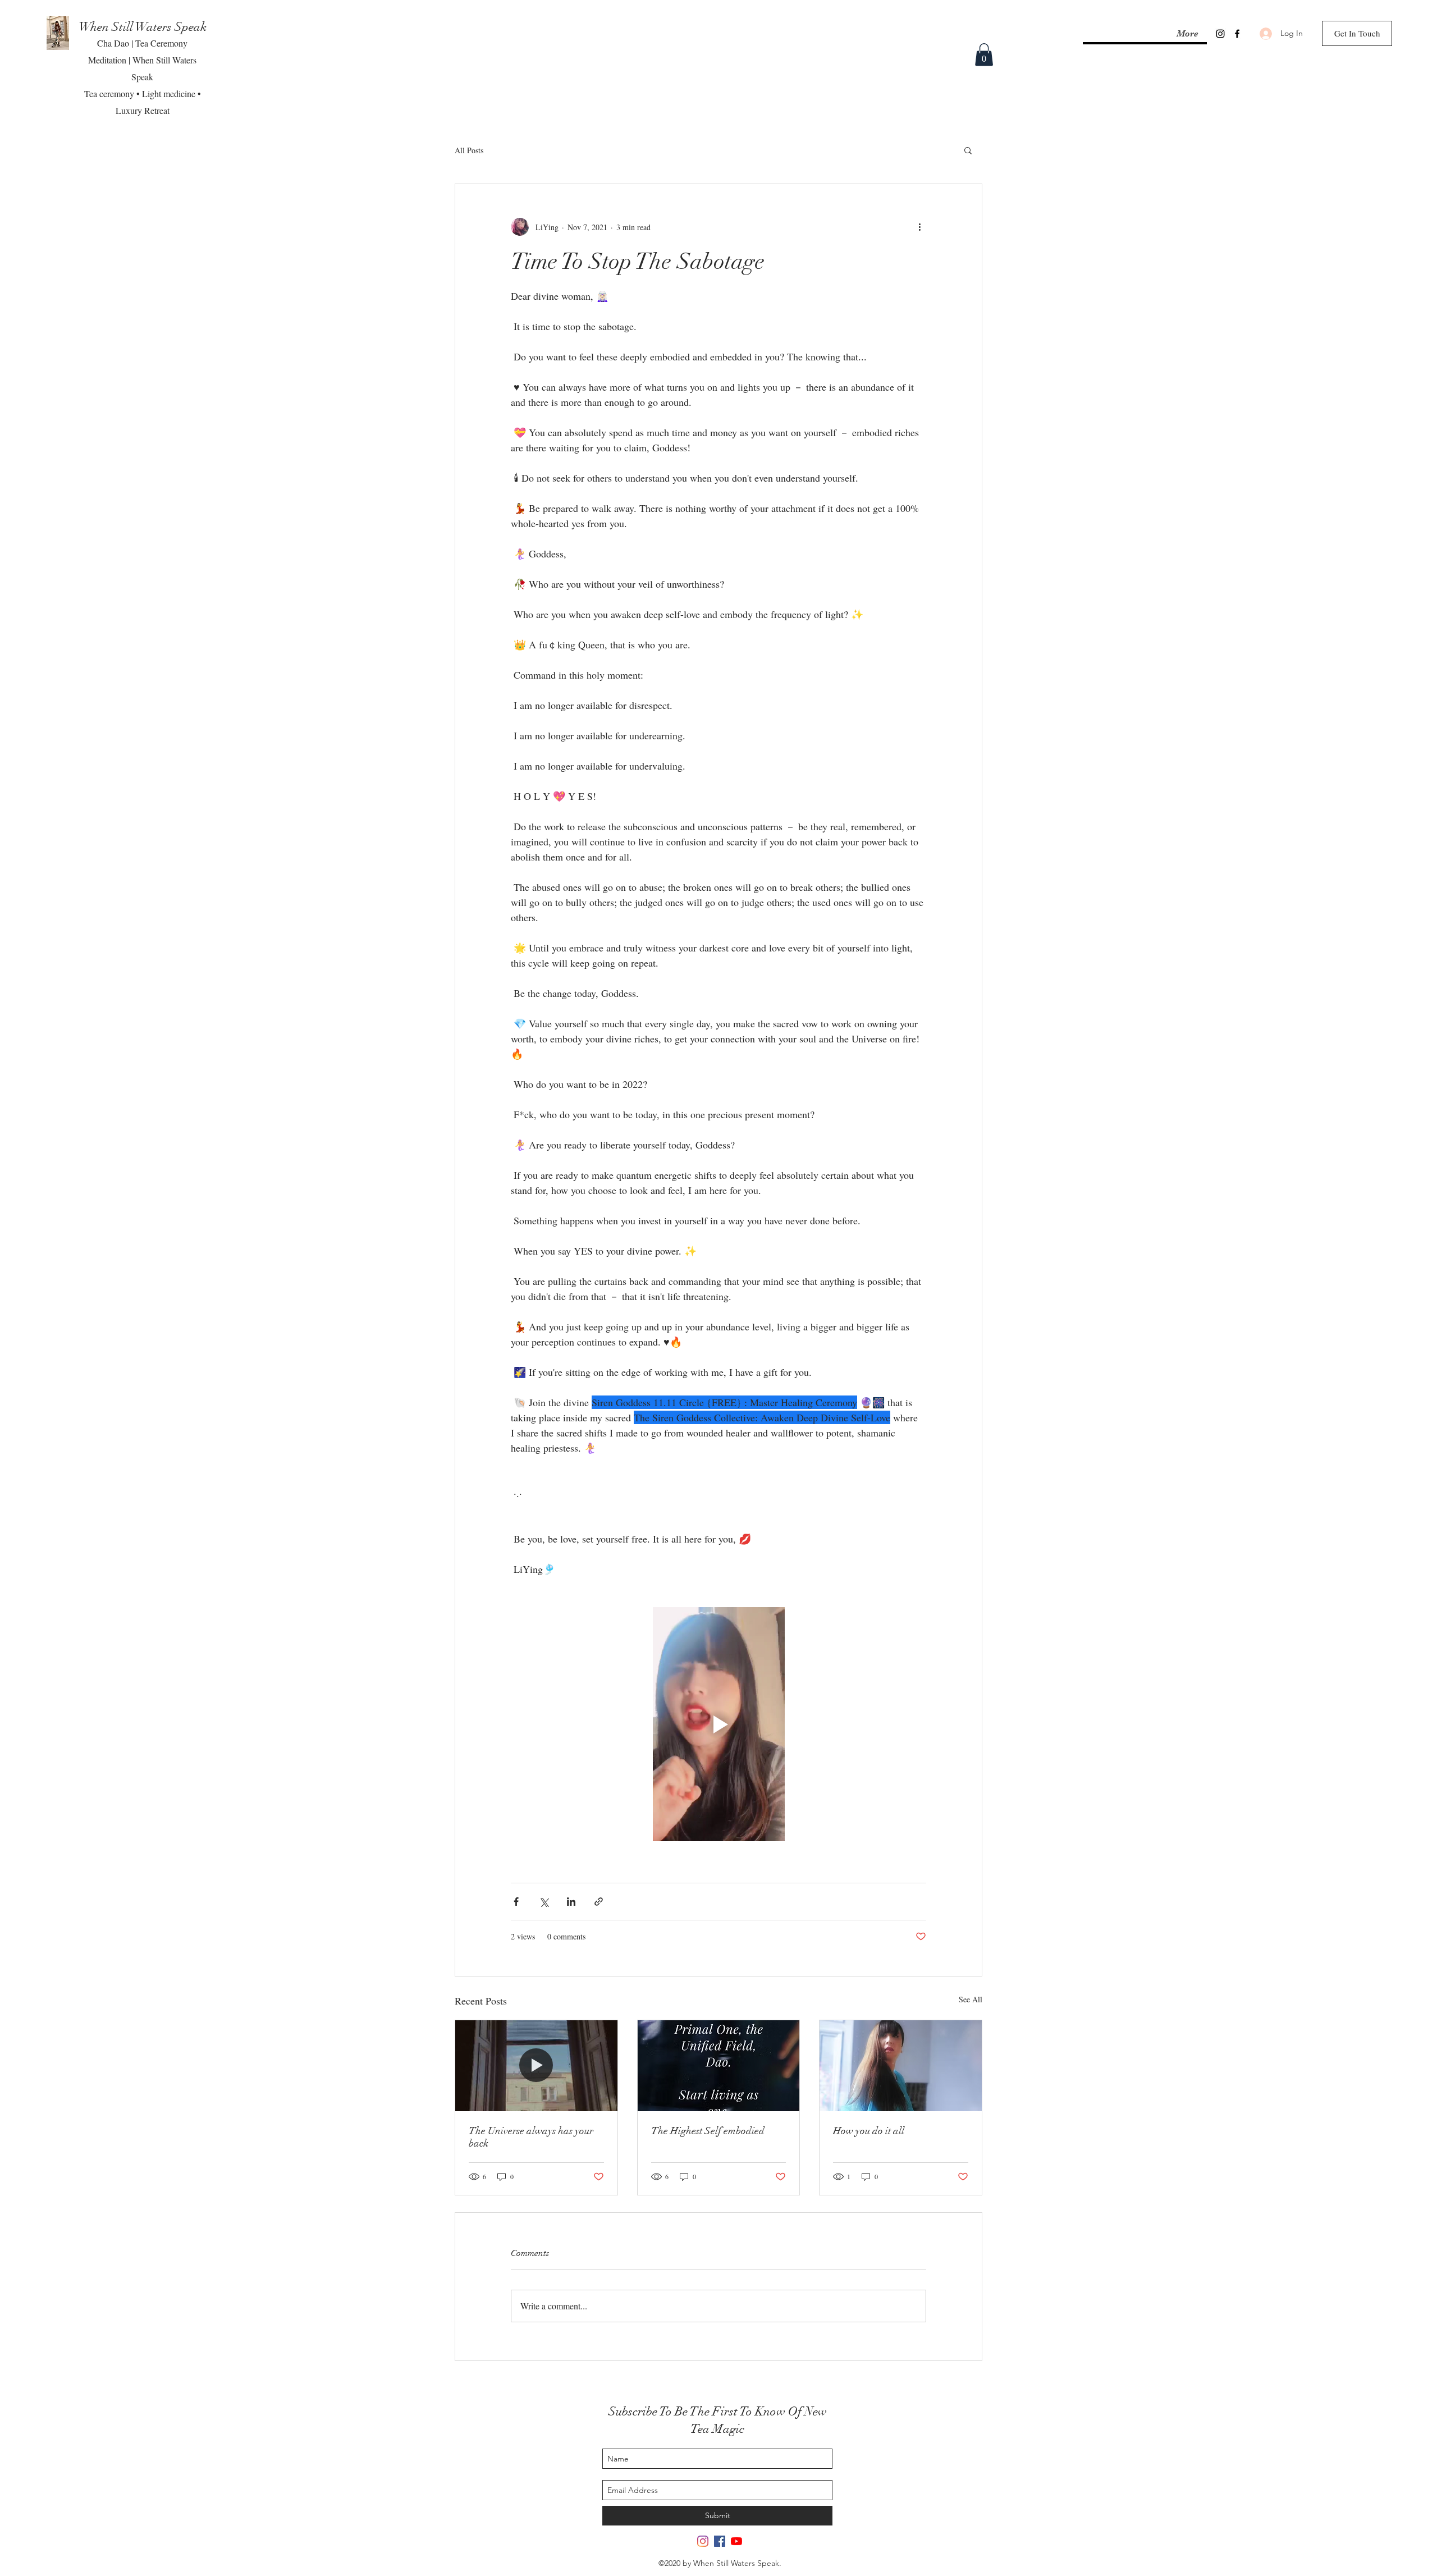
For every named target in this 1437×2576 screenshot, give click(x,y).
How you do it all (869, 2131)
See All (971, 1999)
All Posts (469, 150)
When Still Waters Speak (143, 27)
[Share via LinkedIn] (571, 1902)
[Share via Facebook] (516, 1902)
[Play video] (718, 1724)
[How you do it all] (901, 2066)
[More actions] (919, 227)
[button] (984, 55)
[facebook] (1237, 34)
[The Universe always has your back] (536, 2066)
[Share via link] (599, 1902)
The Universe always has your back (531, 2137)
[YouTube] (736, 2541)
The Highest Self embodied (708, 2131)
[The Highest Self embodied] (719, 2066)
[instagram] (1220, 34)
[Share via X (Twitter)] (544, 1902)
